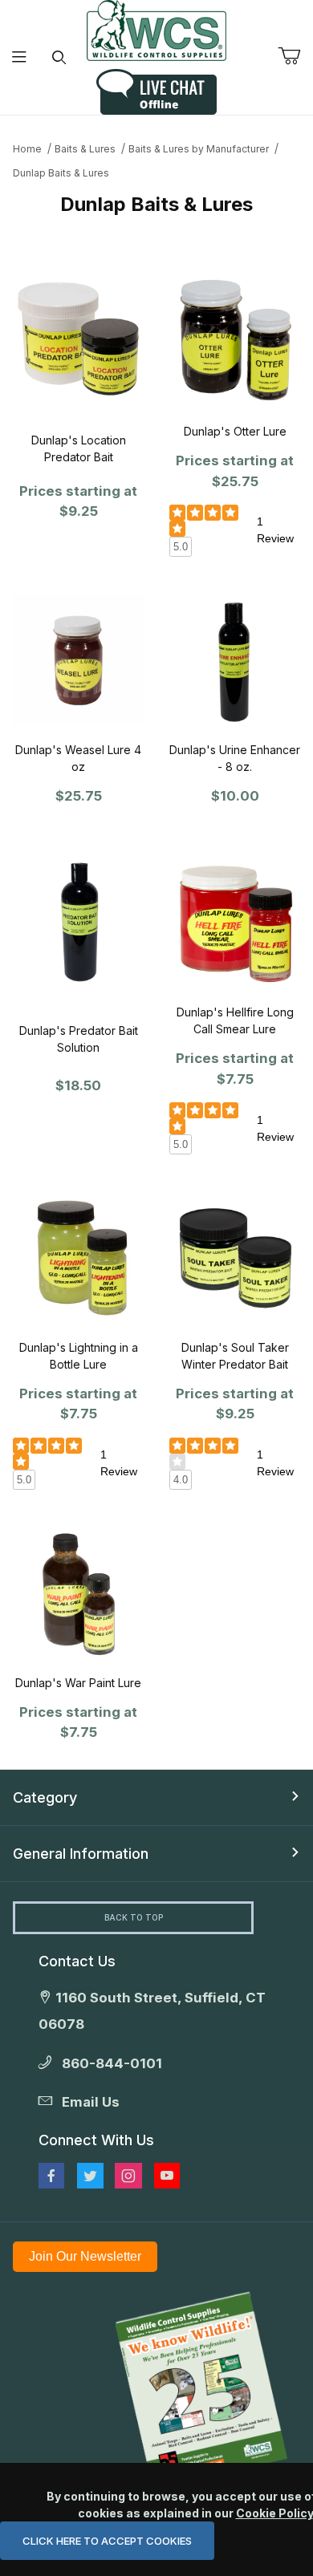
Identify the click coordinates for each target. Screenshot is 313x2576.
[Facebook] (51, 2176)
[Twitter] (90, 2176)
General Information (81, 1854)
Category (45, 1797)
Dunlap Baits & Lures (61, 173)
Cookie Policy (274, 2513)
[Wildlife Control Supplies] (156, 30)
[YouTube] (167, 2176)
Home (27, 149)
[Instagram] (128, 2176)
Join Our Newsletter (85, 2256)
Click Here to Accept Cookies (107, 2541)
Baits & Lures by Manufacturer (199, 149)
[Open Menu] (20, 57)
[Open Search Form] (59, 57)
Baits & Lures (85, 149)
